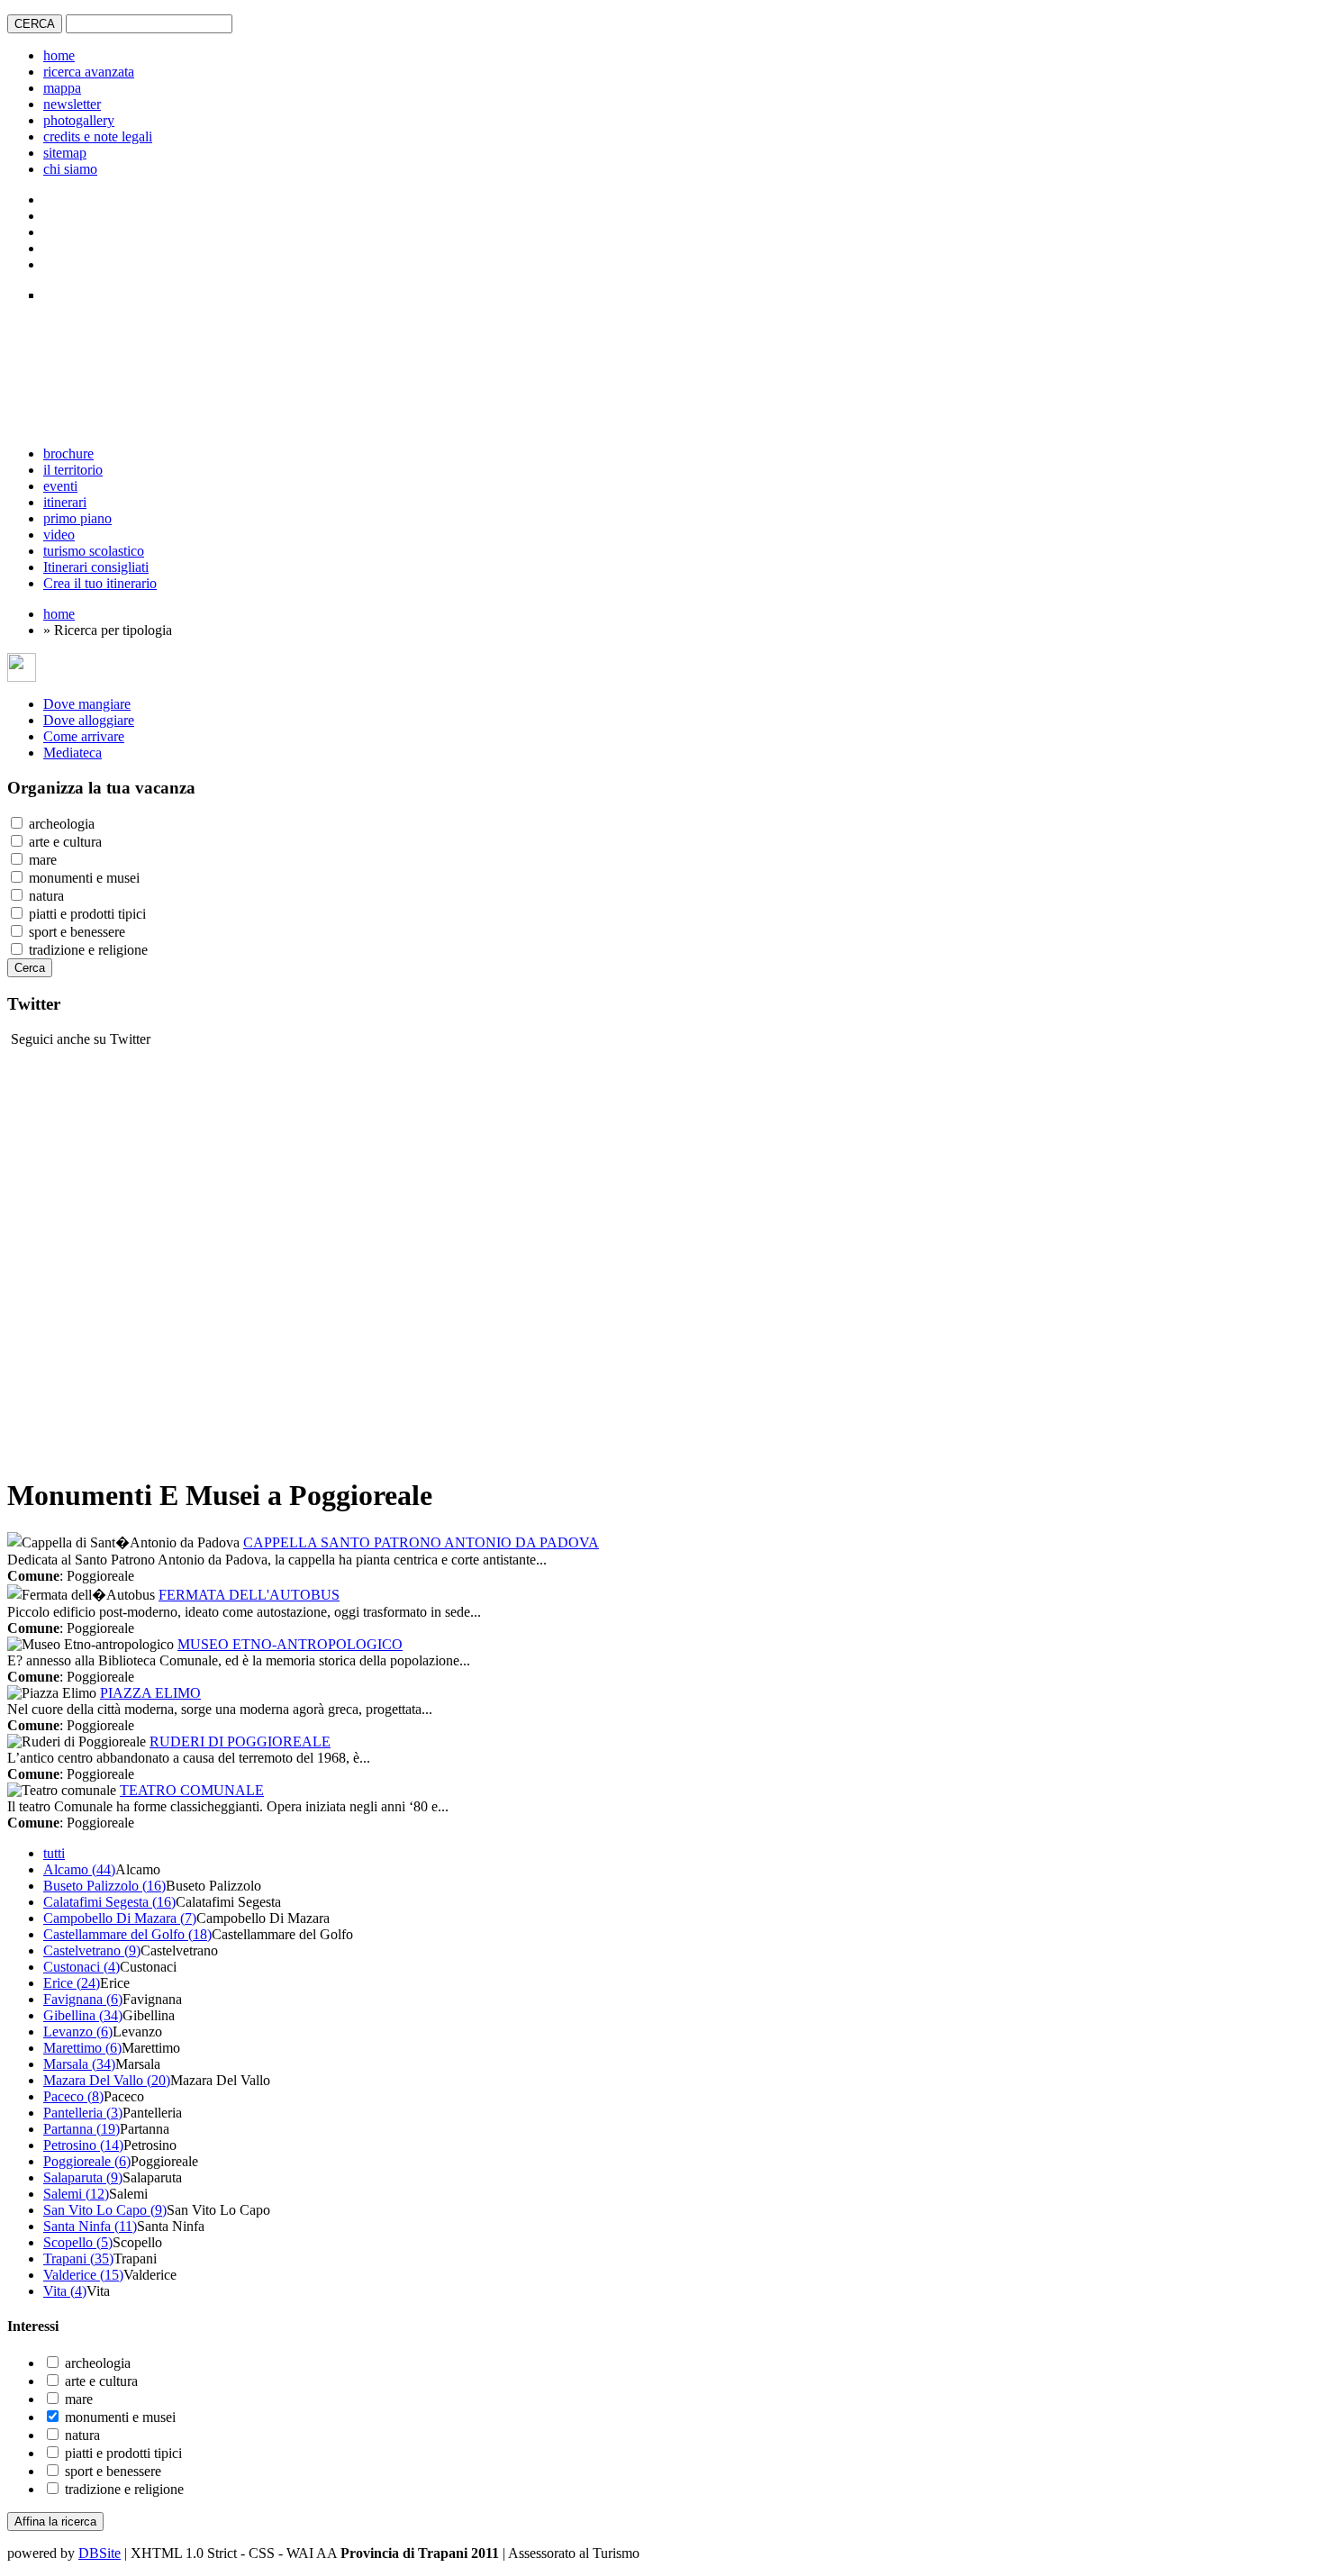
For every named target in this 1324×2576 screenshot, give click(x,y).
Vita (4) (65, 2291)
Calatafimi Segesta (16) (109, 1902)
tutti (54, 1853)
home (59, 55)
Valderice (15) (83, 2275)
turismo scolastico (94, 551)
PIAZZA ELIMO (150, 1693)
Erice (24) (72, 1983)
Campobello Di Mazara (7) (120, 1918)
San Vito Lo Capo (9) (105, 2210)
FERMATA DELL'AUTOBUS (249, 1595)
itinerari (65, 502)
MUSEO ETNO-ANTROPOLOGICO (290, 1644)
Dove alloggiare (89, 720)
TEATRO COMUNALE (192, 1790)
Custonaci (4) (82, 1967)
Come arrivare (84, 736)
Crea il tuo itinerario (100, 583)
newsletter (72, 104)
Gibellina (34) (83, 2015)
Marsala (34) (79, 2064)
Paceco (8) (73, 2096)
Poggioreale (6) (87, 2161)
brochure (68, 454)
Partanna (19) (82, 2129)
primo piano (77, 518)
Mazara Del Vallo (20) (107, 2080)
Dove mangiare (87, 704)
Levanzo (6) (78, 2032)
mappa (62, 88)
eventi (60, 486)
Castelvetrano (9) (92, 1950)
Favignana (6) (83, 1999)
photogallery (79, 120)
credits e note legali (98, 136)
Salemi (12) (76, 2194)
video (59, 535)
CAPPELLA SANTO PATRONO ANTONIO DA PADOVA (421, 1542)
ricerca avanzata (89, 72)
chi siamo (70, 169)
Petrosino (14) (83, 2145)
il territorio (73, 470)
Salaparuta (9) (83, 2177)
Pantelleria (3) (83, 2113)
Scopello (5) (78, 2242)
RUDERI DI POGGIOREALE (240, 1742)
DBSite (100, 2553)
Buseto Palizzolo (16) (104, 1886)
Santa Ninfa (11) (90, 2226)
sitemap (65, 153)
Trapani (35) (78, 2259)
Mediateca (73, 753)
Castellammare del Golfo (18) (127, 1934)
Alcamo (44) (79, 1869)
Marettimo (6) (82, 2048)
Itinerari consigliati (96, 567)
